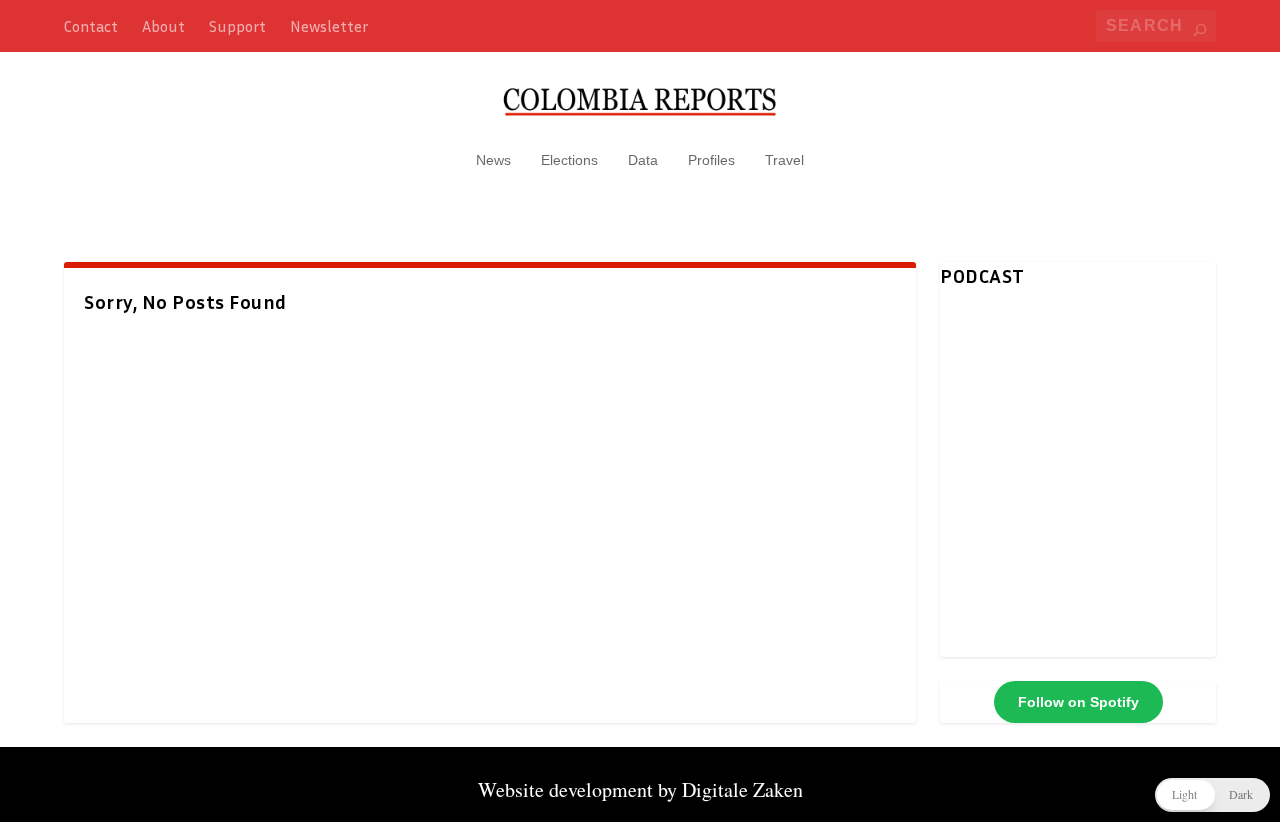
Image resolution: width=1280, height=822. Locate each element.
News (493, 160)
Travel (784, 160)
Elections (569, 160)
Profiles (711, 160)
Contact (91, 26)
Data (643, 160)
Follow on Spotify (1078, 702)
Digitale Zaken (742, 789)
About (163, 26)
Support (237, 26)
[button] (1212, 795)
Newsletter (329, 26)
